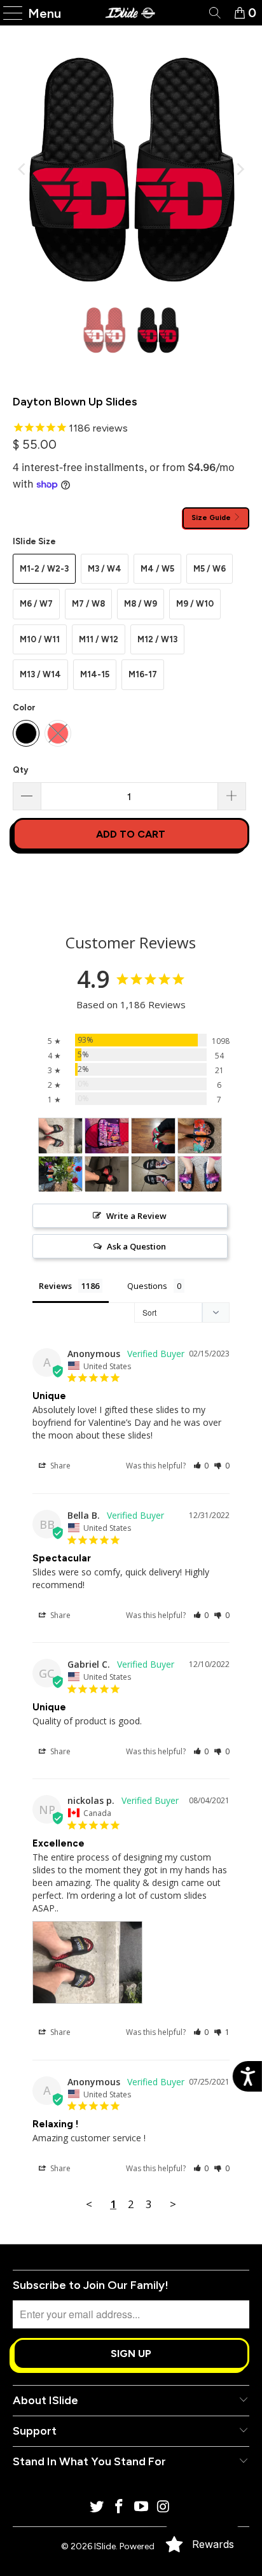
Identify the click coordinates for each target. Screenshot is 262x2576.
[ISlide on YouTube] (141, 2508)
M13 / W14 (40, 674)
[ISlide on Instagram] (163, 2508)
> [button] (173, 2204)
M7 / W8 (88, 604)
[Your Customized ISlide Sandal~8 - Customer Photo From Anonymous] (107, 1174)
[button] (201, 1466)
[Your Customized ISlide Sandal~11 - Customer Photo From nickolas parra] (60, 1136)
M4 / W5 (157, 569)
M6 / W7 (36, 604)
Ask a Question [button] (136, 1246)
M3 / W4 (105, 569)
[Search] (214, 13)
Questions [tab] (147, 1286)
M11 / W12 (99, 639)
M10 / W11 (40, 639)
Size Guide (212, 517)
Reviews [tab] (55, 1286)
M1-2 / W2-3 (44, 569)
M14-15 (95, 674)
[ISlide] (131, 13)
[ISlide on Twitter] (97, 2508)
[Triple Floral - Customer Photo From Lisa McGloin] (200, 1136)
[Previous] (22, 169)
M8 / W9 (141, 604)
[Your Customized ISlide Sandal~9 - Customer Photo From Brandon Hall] (107, 1136)
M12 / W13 (157, 639)
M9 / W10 (195, 604)
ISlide (105, 2546)
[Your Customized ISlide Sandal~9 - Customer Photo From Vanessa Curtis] (200, 1174)
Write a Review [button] (136, 1216)
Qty (20, 770)
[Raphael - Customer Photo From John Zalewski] (153, 1136)
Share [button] (59, 1466)
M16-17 (143, 674)
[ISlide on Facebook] (120, 2508)
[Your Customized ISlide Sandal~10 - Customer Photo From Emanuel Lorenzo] (153, 1174)
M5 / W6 (210, 569)
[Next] (240, 169)
